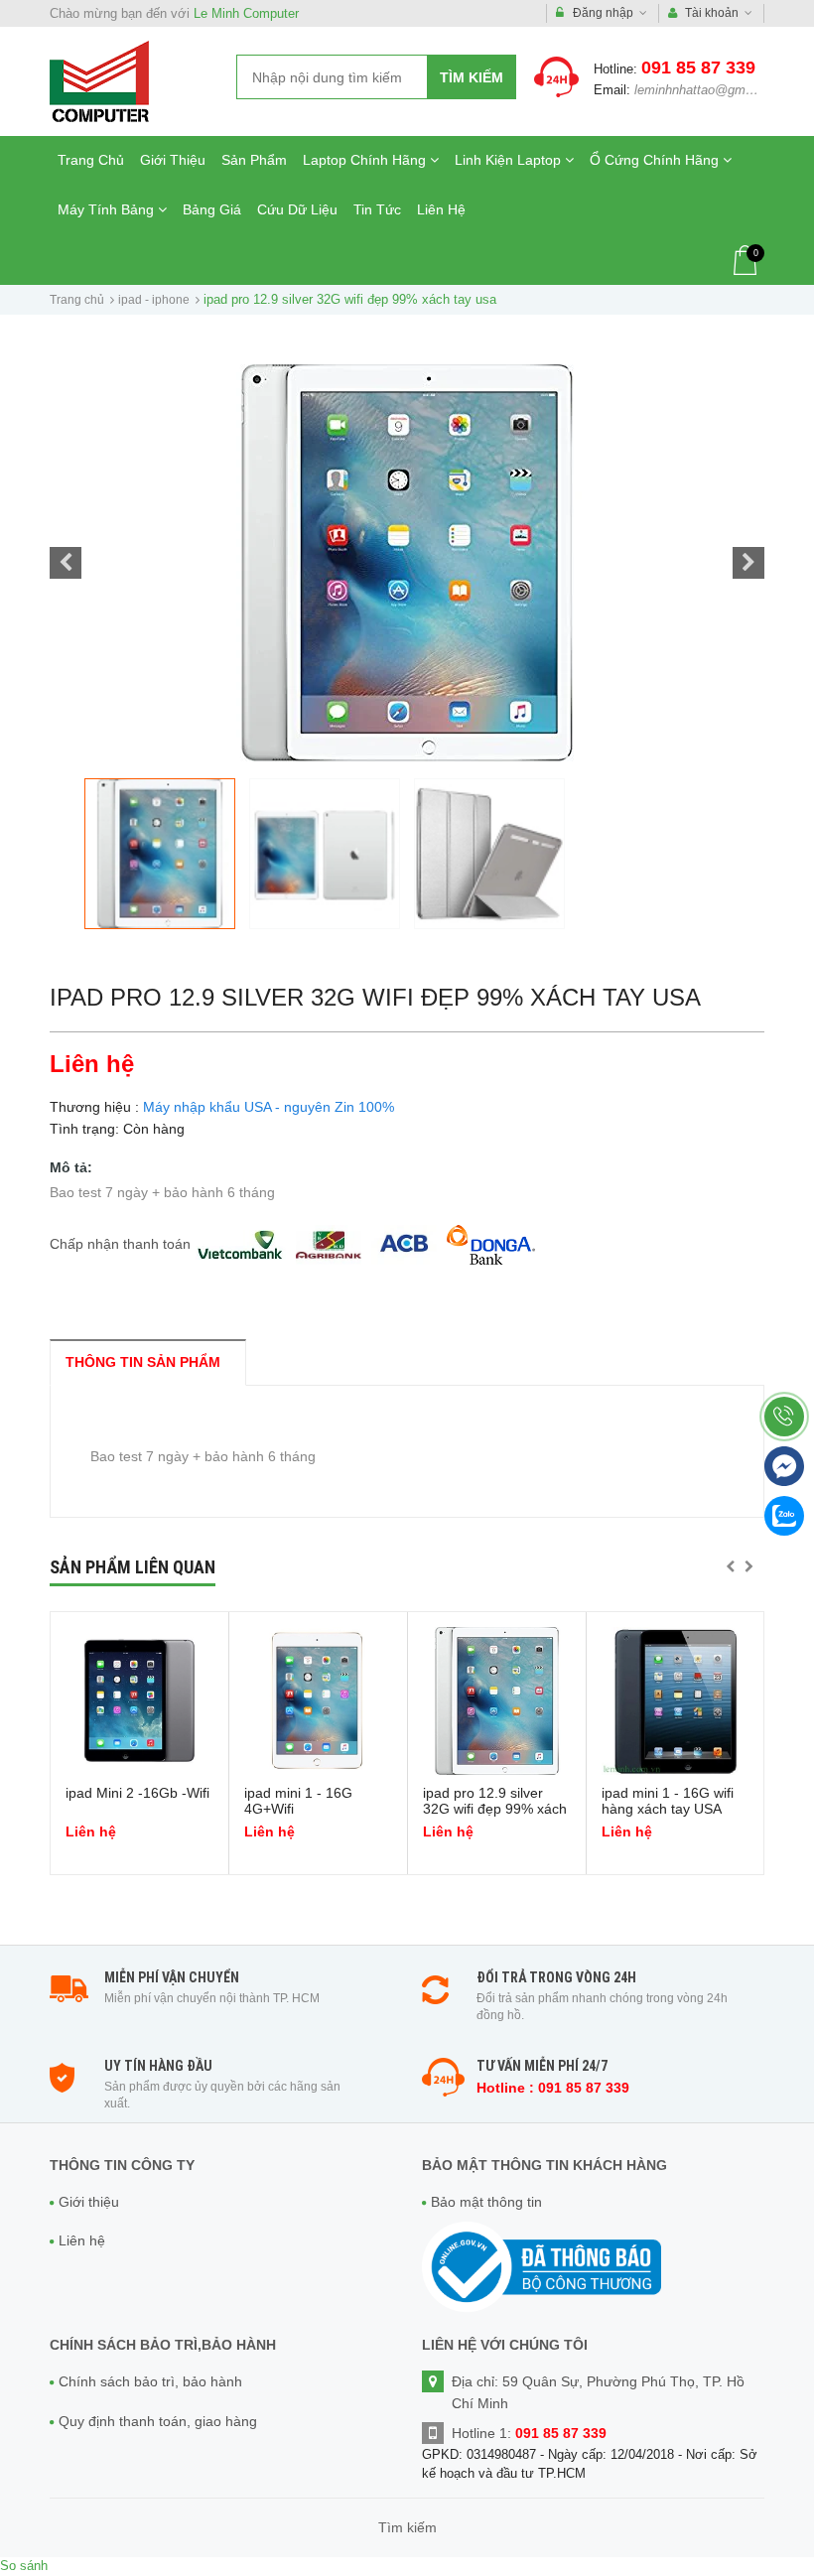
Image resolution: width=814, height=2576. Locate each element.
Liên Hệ (441, 209)
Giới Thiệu (173, 160)
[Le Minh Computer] (99, 81)
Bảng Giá (212, 209)
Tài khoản (712, 13)
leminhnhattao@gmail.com (711, 90)
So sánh (24, 2566)
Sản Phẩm (254, 160)
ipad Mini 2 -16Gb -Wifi (137, 1793)
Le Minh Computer (246, 13)
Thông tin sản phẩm (143, 1362)
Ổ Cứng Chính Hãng (656, 160)
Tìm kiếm (472, 77)
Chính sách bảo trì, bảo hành (150, 2381)
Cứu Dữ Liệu (297, 209)
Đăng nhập (603, 13)
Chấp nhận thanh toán (120, 1244)
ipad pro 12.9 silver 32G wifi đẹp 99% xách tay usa (495, 1809)
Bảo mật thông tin (486, 2202)
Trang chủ (77, 300)
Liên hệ (82, 2240)
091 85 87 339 (698, 68)
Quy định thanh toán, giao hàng (158, 2421)
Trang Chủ (91, 160)
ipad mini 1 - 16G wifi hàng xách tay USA (668, 1801)
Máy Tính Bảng (108, 209)
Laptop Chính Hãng (366, 160)
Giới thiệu (89, 2202)
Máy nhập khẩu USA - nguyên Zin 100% (269, 1107)
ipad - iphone (154, 300)
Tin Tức (377, 209)
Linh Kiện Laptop (510, 160)
